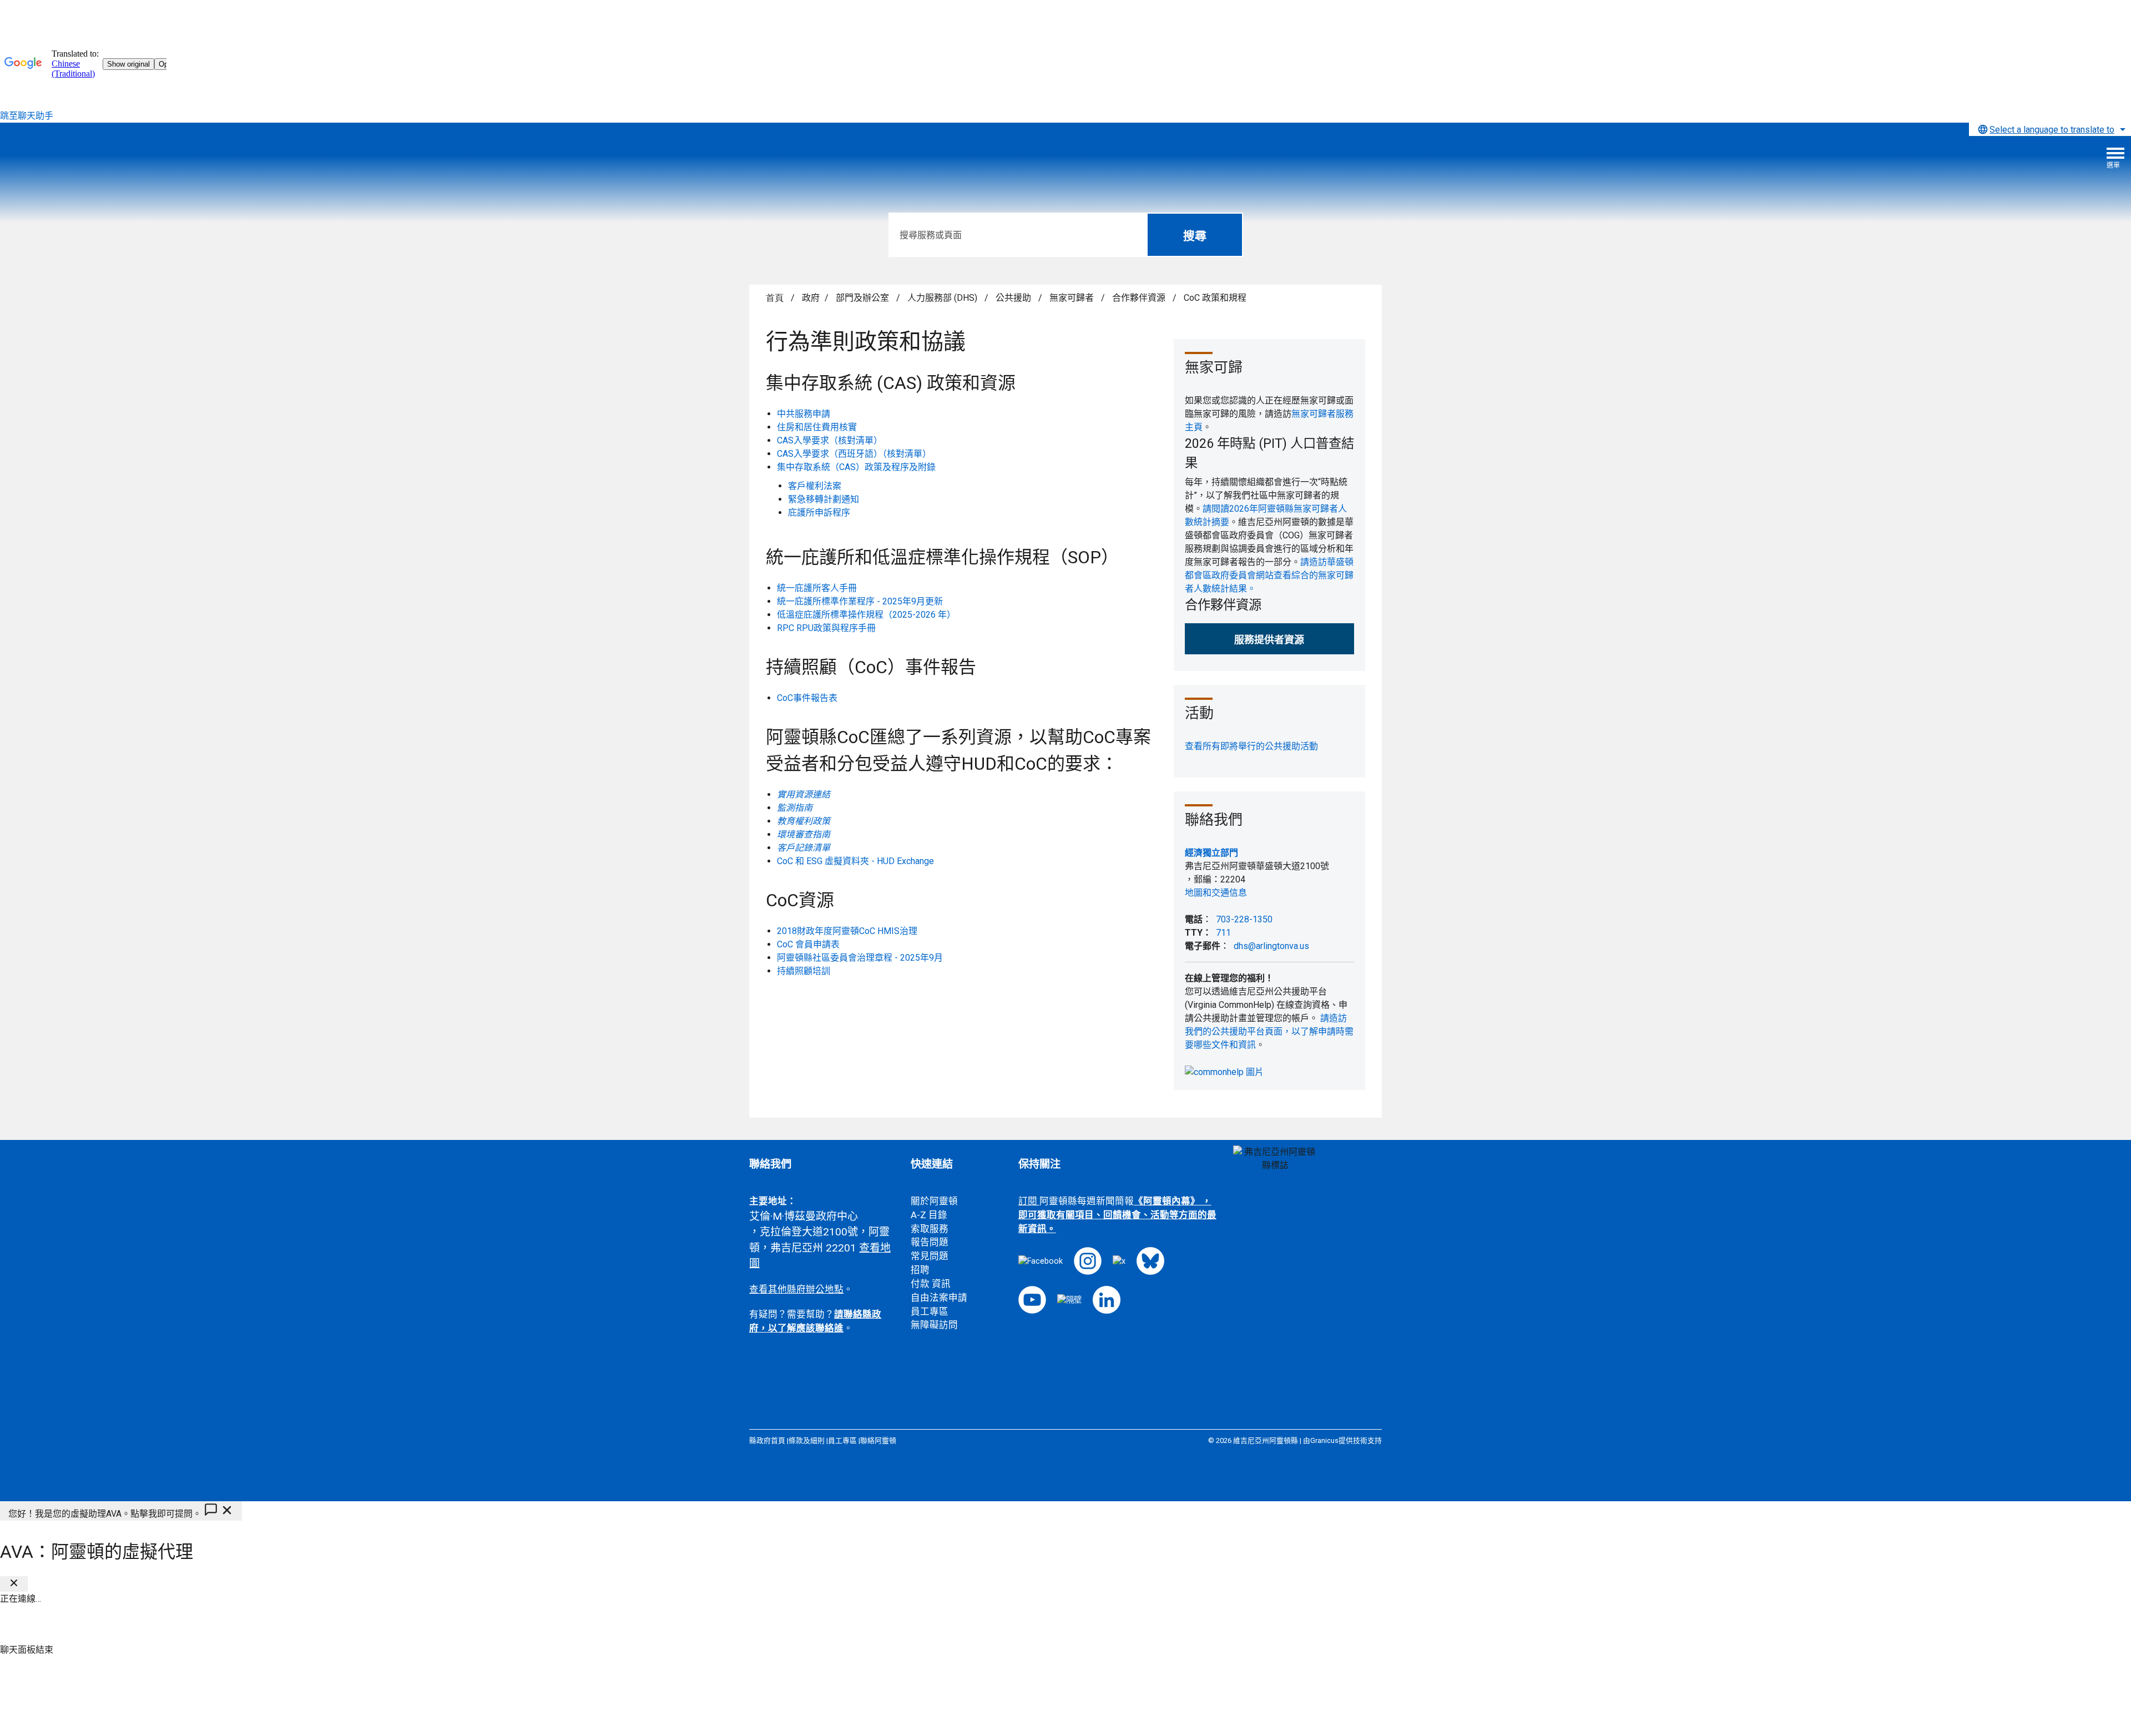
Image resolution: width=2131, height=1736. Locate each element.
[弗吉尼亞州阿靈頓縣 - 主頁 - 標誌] (92, 162)
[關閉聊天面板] (14, 1584)
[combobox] (2050, 129)
